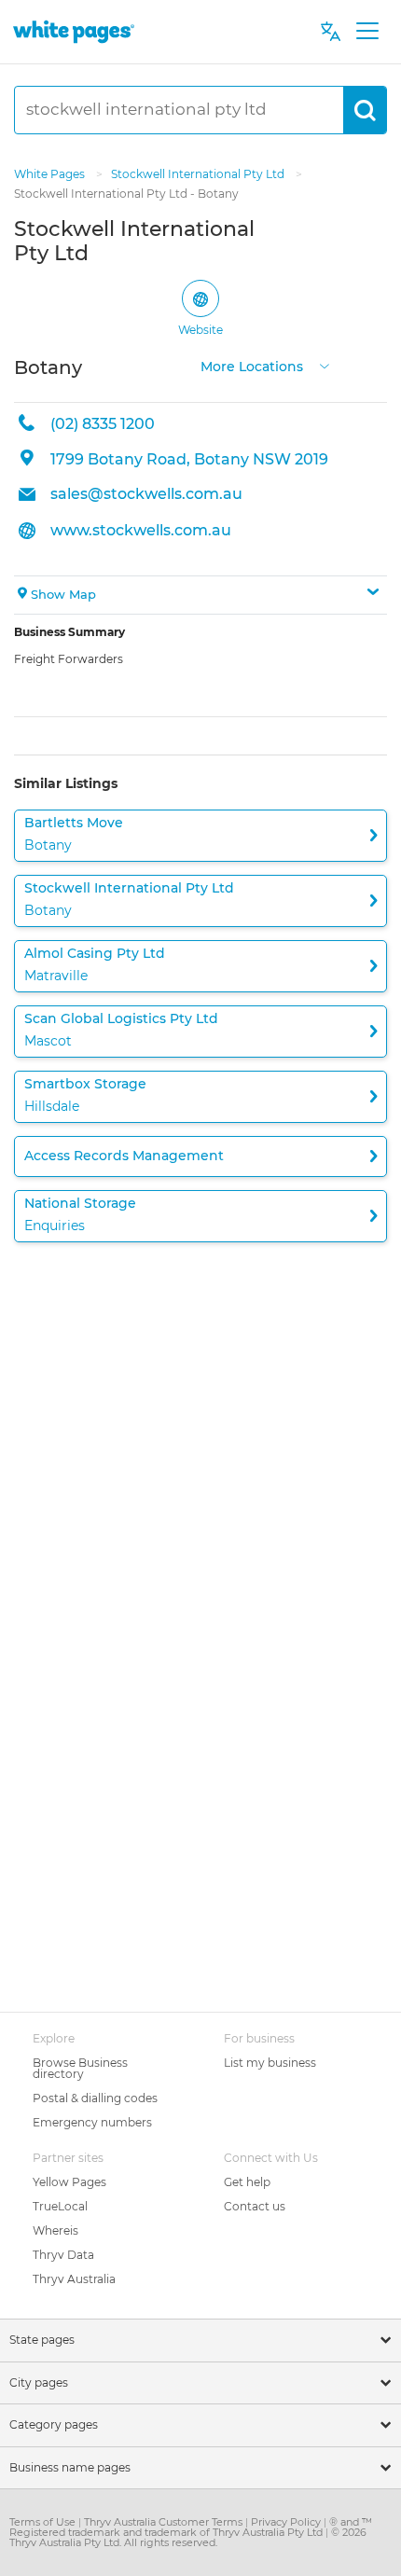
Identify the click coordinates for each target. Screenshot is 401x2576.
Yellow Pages (69, 2182)
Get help (247, 2182)
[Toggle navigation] (367, 32)
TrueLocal (60, 2206)
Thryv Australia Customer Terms (165, 2522)
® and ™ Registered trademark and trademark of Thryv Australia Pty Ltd (191, 2527)
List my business (270, 2063)
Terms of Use (44, 2522)
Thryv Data (63, 2255)
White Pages (51, 174)
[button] (200, 595)
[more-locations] (325, 365)
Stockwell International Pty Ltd (199, 174)
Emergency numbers (92, 2122)
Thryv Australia (74, 2279)
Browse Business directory (80, 2068)
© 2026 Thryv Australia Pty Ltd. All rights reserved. (188, 2537)
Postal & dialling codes (95, 2098)
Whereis (55, 2230)
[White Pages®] (74, 31)
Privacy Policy (287, 2522)
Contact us (255, 2206)
